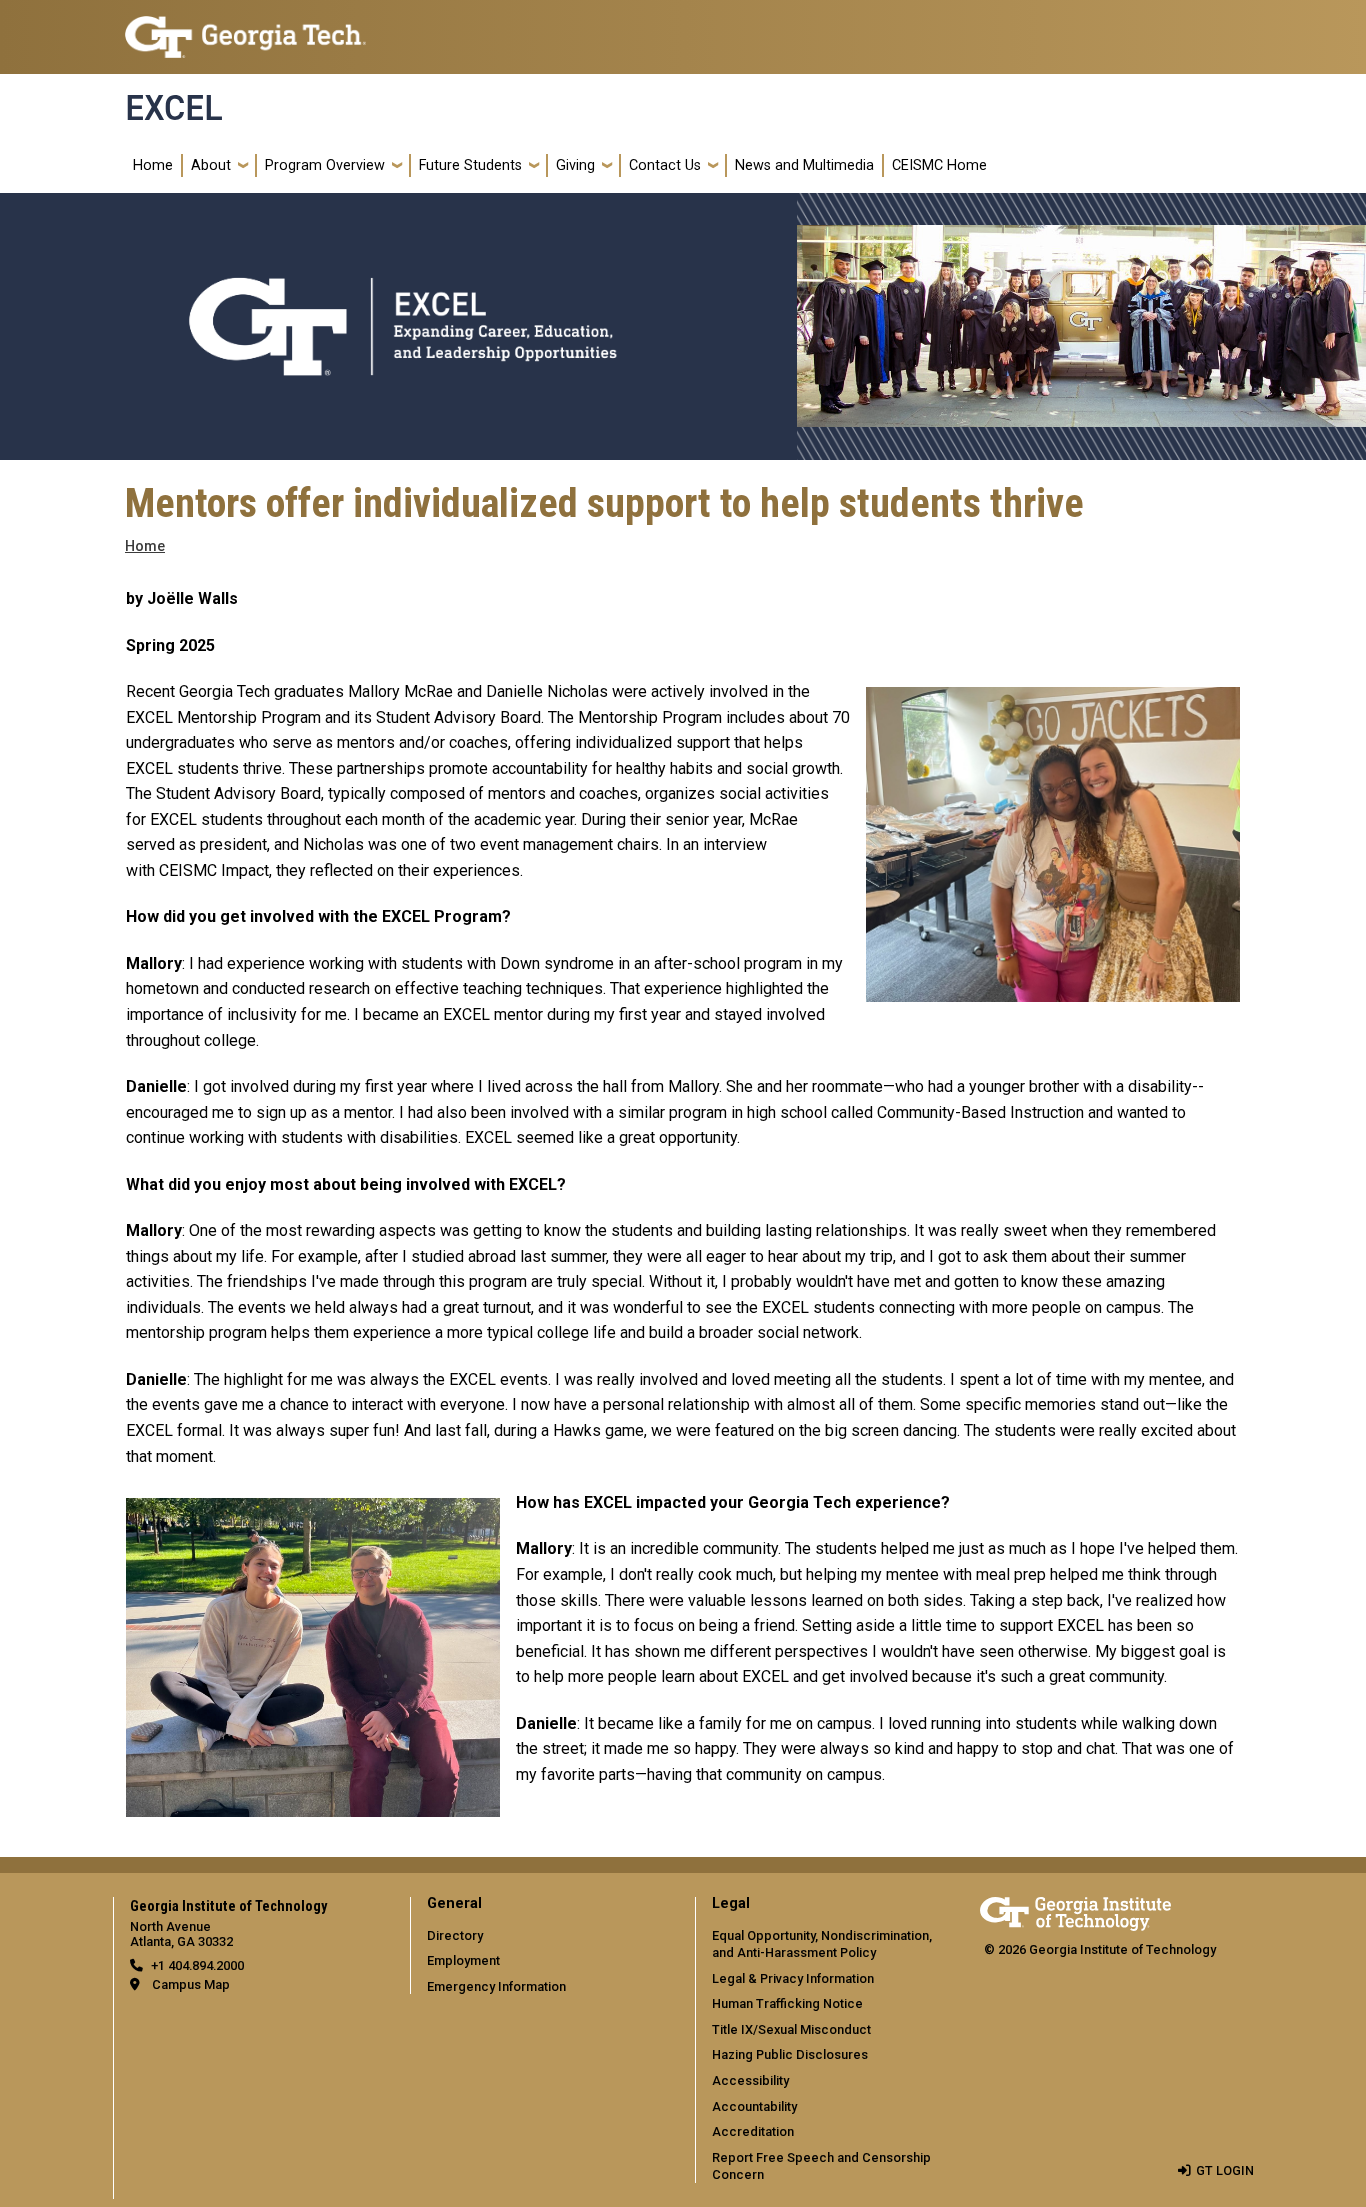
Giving (575, 165)
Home (153, 165)
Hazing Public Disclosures (790, 2054)
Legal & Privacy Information (793, 1978)
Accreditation (753, 2131)
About (211, 165)
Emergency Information (496, 1986)
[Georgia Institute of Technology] (245, 28)
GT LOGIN (1225, 2170)
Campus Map (191, 1984)
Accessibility (750, 2080)
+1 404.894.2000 (197, 1965)
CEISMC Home (939, 165)
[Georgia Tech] (1075, 1910)
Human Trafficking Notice (787, 2003)
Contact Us (665, 165)
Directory (455, 1935)
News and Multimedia (804, 165)
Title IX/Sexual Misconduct (791, 2029)
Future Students (470, 165)
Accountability (754, 2106)
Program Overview (325, 165)
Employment (463, 1960)
